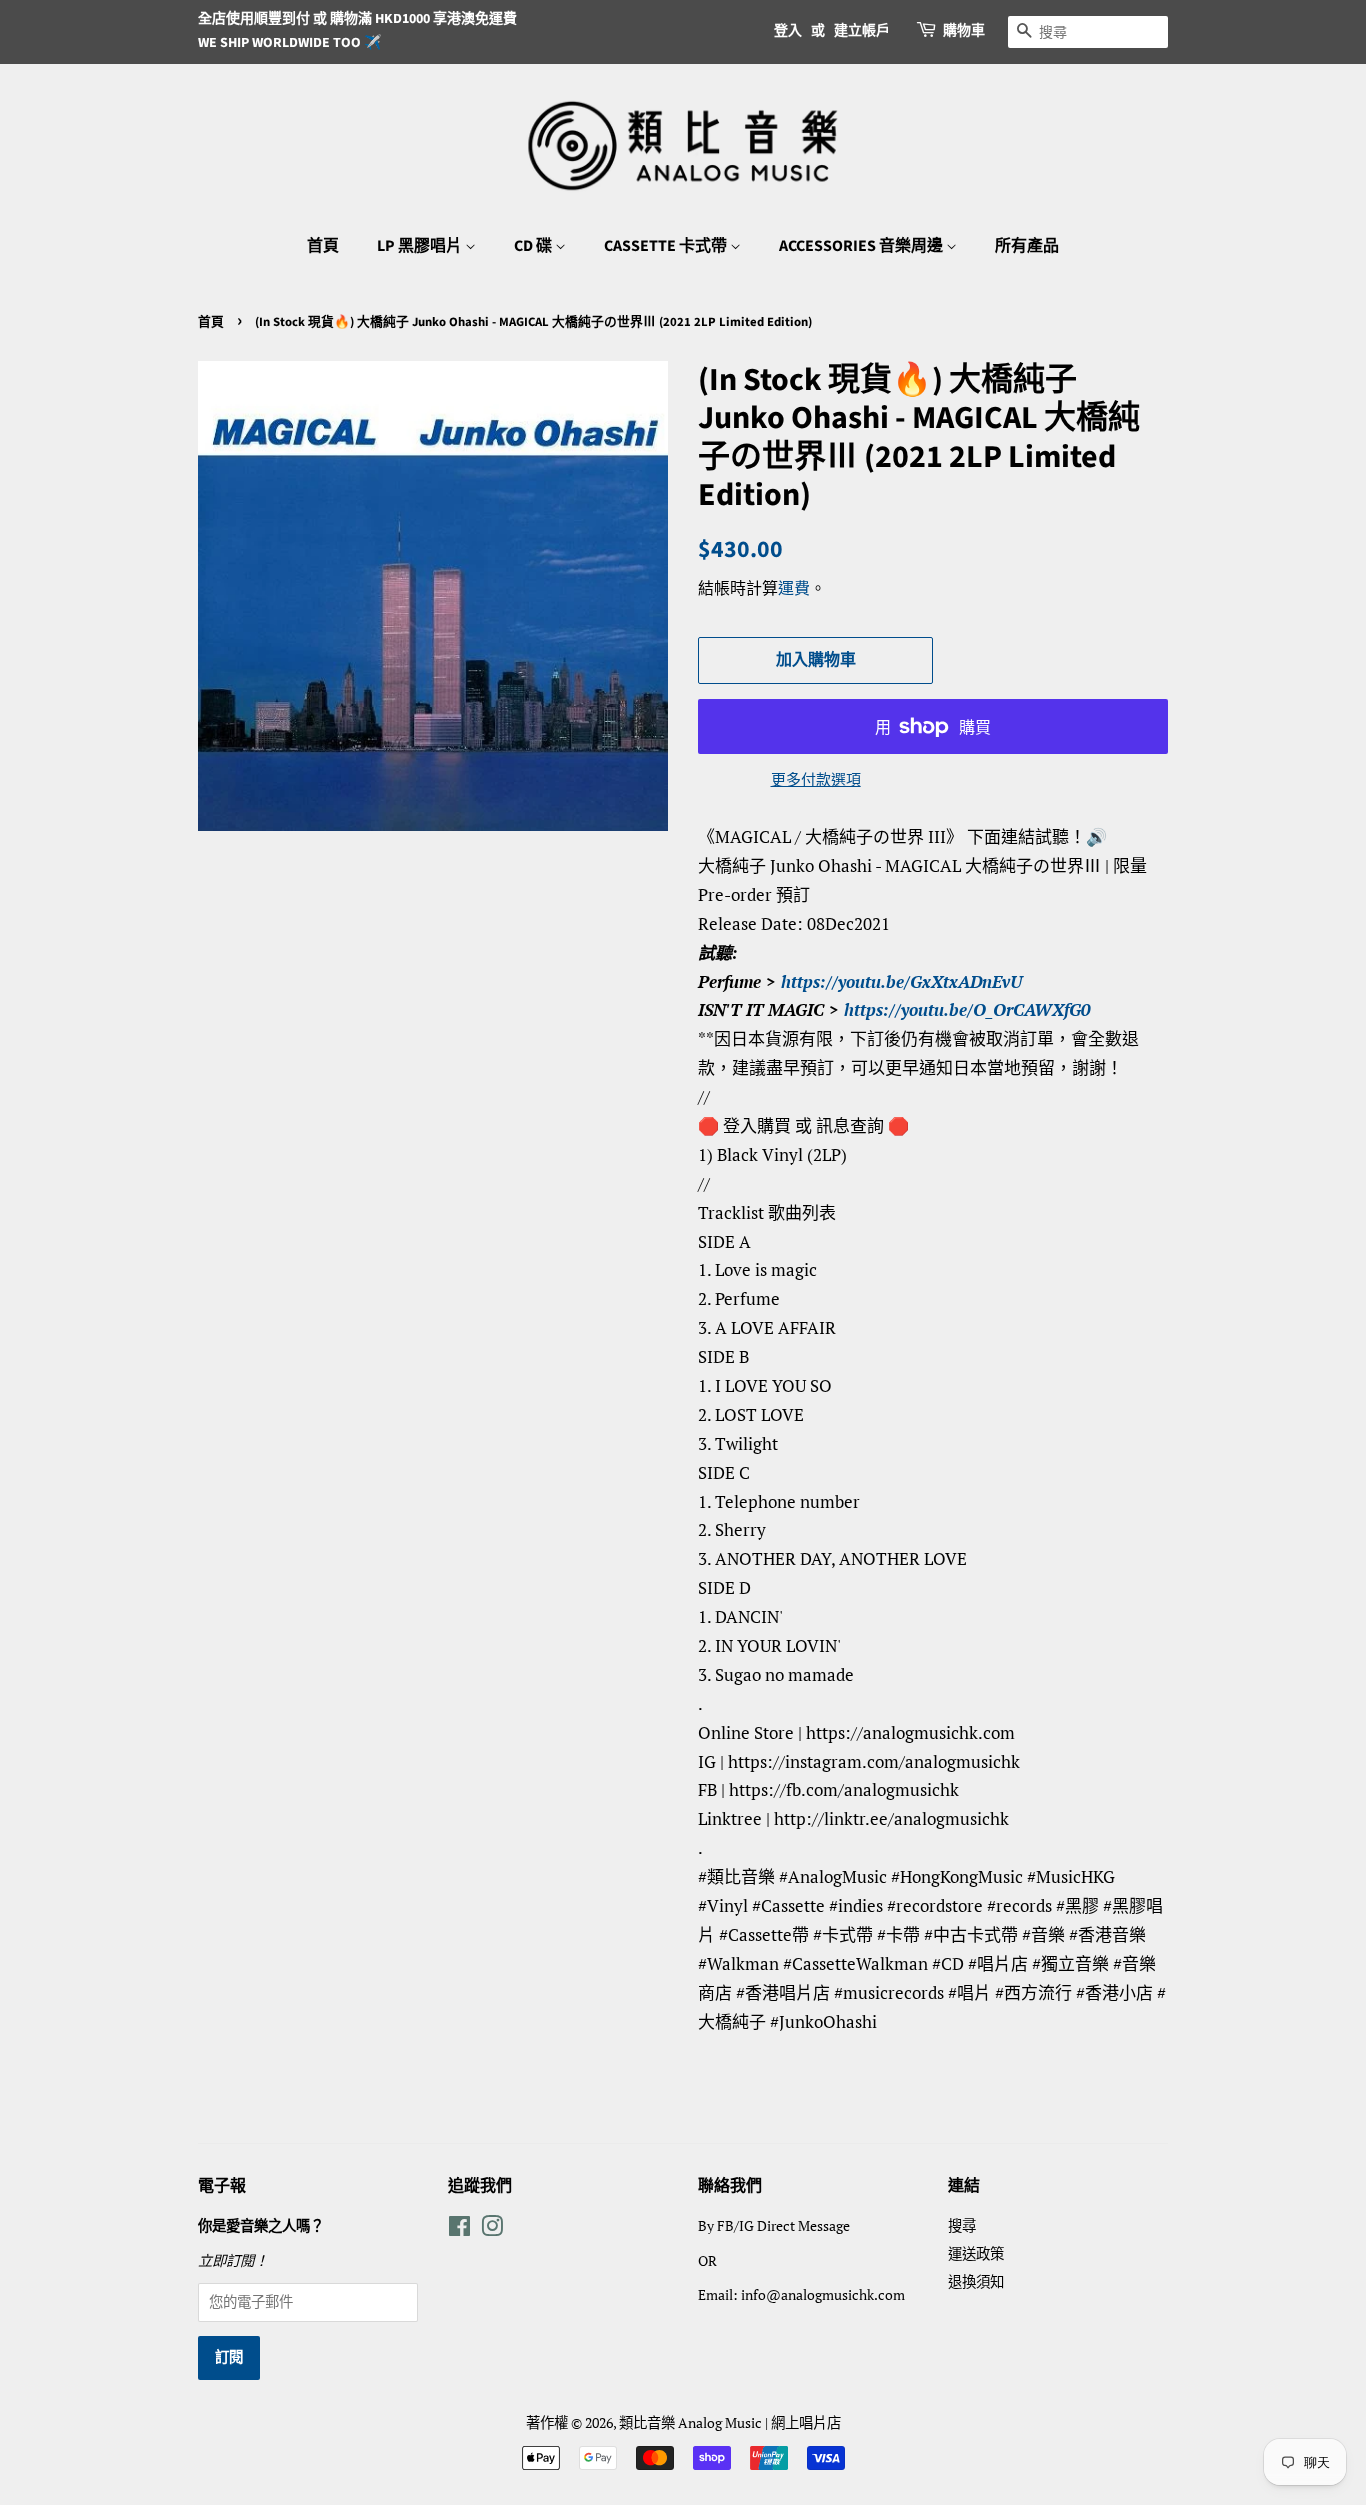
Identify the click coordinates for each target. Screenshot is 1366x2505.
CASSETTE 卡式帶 (667, 246)
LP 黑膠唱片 (421, 246)
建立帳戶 (862, 31)
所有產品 (1027, 246)
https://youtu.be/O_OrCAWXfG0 (967, 1009)
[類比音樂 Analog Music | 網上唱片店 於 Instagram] (492, 2229)
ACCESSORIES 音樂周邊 (862, 246)
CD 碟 (534, 246)
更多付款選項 (816, 779)
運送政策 (976, 2253)
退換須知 (976, 2281)
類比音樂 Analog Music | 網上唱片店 (730, 2422)
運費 (794, 588)
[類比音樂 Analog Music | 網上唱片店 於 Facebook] (459, 2229)
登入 (788, 31)
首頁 (323, 246)
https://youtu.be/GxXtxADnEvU (901, 981)
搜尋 (962, 2225)
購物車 (964, 31)
